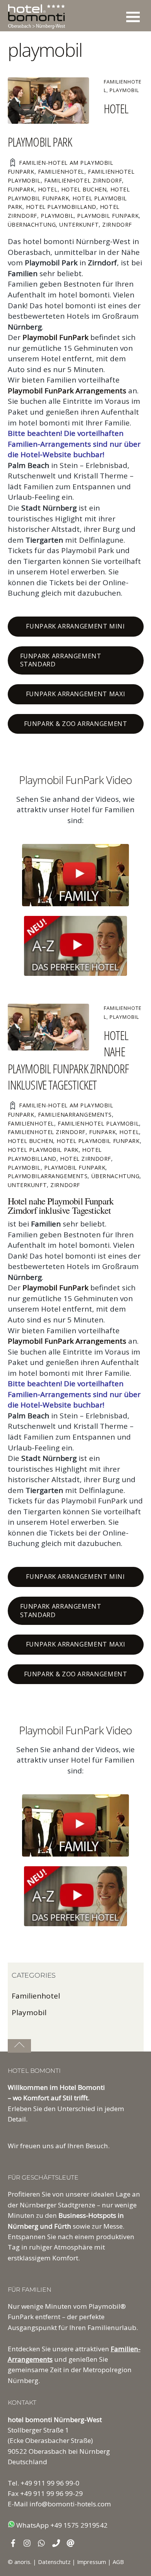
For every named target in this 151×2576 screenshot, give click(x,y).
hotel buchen (84, 189)
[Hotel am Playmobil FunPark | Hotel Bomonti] (36, 25)
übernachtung (32, 225)
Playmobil (124, 90)
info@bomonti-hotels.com (70, 2504)
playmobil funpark (108, 216)
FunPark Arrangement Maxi (75, 694)
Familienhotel (36, 1996)
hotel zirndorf (86, 1159)
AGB (118, 2562)
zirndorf (117, 225)
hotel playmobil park (43, 1150)
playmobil (57, 216)
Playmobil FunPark (55, 337)
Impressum (92, 2562)
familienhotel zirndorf (83, 180)
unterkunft (79, 225)
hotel (48, 189)
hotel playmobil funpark (98, 1141)
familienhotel (61, 172)
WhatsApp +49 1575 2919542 (61, 2525)
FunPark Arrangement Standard (61, 660)
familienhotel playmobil (98, 1123)
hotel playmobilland (61, 207)
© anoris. (20, 2562)
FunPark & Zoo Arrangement (76, 724)
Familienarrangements (75, 1115)
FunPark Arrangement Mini (75, 626)
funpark (21, 189)
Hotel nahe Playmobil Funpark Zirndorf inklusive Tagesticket (68, 1060)
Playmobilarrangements (48, 1176)
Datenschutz (54, 2562)
